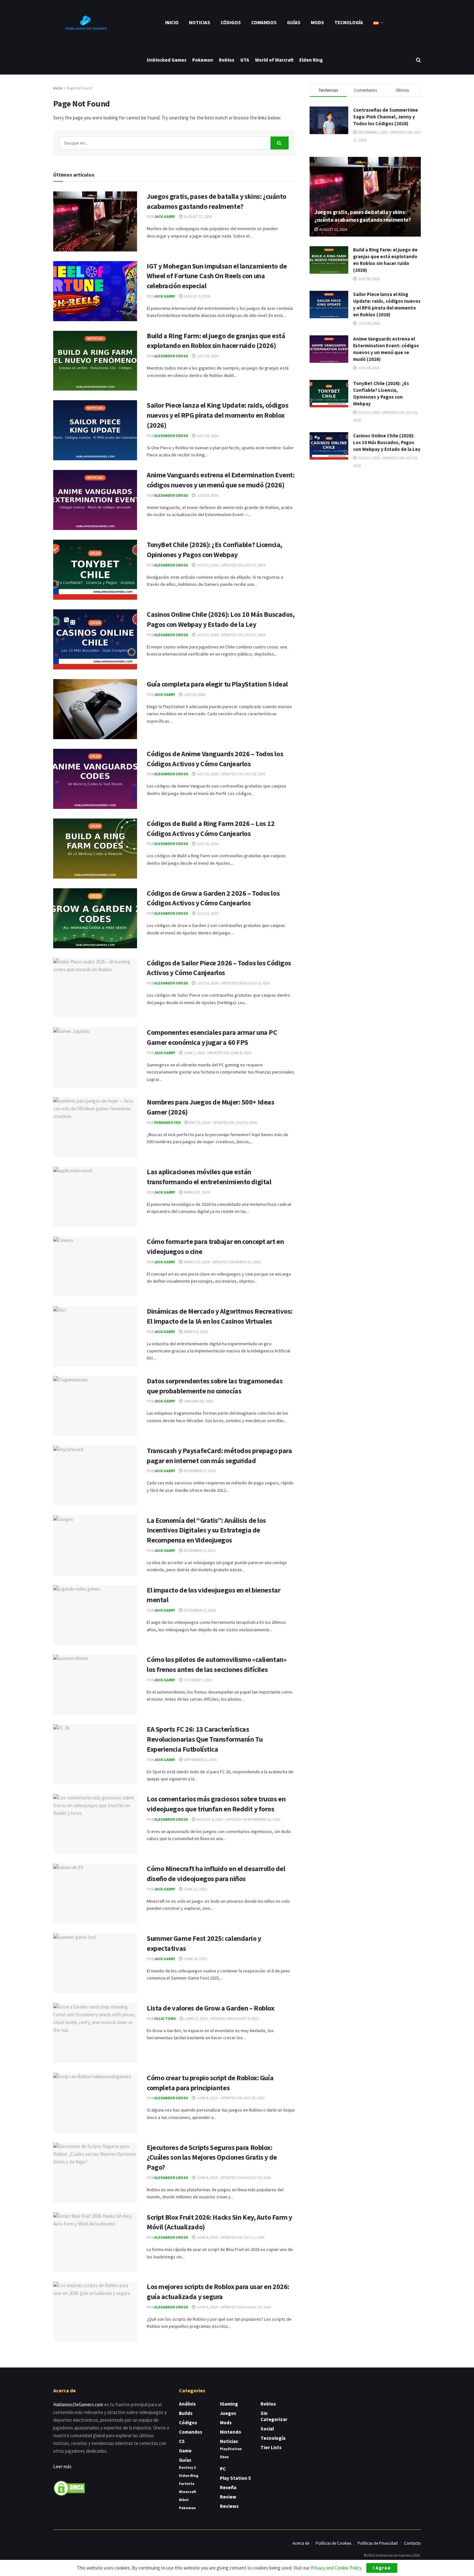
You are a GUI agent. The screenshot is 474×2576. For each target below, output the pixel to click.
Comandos (264, 22)
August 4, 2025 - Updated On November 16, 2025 (238, 1819)
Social (267, 2429)
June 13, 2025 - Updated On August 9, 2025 (221, 2018)
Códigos (231, 22)
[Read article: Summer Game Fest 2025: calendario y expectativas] (95, 1963)
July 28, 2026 (207, 356)
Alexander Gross (171, 356)
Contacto (412, 2543)
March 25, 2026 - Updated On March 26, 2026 (222, 1262)
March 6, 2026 (195, 1332)
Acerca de (301, 2543)
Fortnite (187, 2484)
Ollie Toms (165, 2018)
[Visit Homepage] (85, 23)
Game (185, 2451)
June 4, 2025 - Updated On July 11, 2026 (230, 2237)
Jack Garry (165, 216)
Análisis (187, 2404)
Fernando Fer (167, 1122)
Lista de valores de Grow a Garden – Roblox (211, 2008)
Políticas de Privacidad (378, 2543)
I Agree (382, 2568)
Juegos (228, 2413)
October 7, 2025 (198, 1680)
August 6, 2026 (197, 296)
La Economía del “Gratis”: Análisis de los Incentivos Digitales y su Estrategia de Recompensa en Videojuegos (206, 1530)
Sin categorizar (274, 2416)
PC (223, 2469)
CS (182, 2441)
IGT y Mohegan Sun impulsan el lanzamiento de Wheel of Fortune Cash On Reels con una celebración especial (217, 276)
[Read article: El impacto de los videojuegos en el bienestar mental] (95, 1615)
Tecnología (349, 22)
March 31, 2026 (196, 1192)
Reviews (229, 2506)
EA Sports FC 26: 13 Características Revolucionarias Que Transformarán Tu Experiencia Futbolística (205, 1739)
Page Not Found (79, 88)
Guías (294, 22)
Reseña (228, 2487)
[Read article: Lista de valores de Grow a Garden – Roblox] (95, 2033)
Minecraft (188, 2492)
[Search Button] (418, 60)
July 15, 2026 (207, 913)
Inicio (172, 22)
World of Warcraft (274, 60)
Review (228, 2497)
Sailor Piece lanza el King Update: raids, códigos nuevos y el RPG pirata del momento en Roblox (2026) (217, 415)
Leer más (62, 2466)
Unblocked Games (167, 60)
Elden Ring (311, 60)
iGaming (229, 2404)
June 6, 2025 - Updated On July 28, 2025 (230, 2098)
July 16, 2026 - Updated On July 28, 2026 (231, 774)
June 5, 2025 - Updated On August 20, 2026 (233, 2178)
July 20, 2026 (194, 694)
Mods (317, 22)
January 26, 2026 (198, 1401)
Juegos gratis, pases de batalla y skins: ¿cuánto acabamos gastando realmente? (363, 216)
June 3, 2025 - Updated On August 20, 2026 (233, 2307)
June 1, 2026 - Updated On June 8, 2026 (217, 1053)
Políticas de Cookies (333, 2543)
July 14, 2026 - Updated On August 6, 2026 (233, 983)
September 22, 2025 (200, 1760)
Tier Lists (271, 2447)
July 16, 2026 (207, 844)
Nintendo (231, 2432)
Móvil (184, 2500)
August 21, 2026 (197, 216)
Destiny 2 (187, 2467)
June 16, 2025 (195, 1959)
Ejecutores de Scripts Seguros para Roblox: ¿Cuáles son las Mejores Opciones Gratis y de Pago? (212, 2157)
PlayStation (231, 2449)
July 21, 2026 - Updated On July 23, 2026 (231, 565)
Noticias (200, 22)
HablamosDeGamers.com (78, 2404)
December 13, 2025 (199, 1471)
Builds (186, 2413)
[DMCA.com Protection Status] (69, 2487)
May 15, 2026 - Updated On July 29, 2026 (223, 1122)
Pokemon (203, 60)
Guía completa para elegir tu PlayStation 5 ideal (217, 684)
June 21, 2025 (195, 1889)
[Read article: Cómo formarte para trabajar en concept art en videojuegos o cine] (95, 1267)
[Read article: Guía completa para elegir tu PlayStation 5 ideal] (95, 709)
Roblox (227, 60)
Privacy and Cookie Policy (336, 2568)
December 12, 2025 (199, 1610)
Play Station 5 (235, 2478)
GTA (245, 60)
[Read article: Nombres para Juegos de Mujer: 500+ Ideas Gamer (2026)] (95, 1127)
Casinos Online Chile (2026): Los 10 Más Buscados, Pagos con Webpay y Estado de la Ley (387, 442)
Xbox (224, 2457)
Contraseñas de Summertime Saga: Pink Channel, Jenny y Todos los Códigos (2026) (385, 117)
